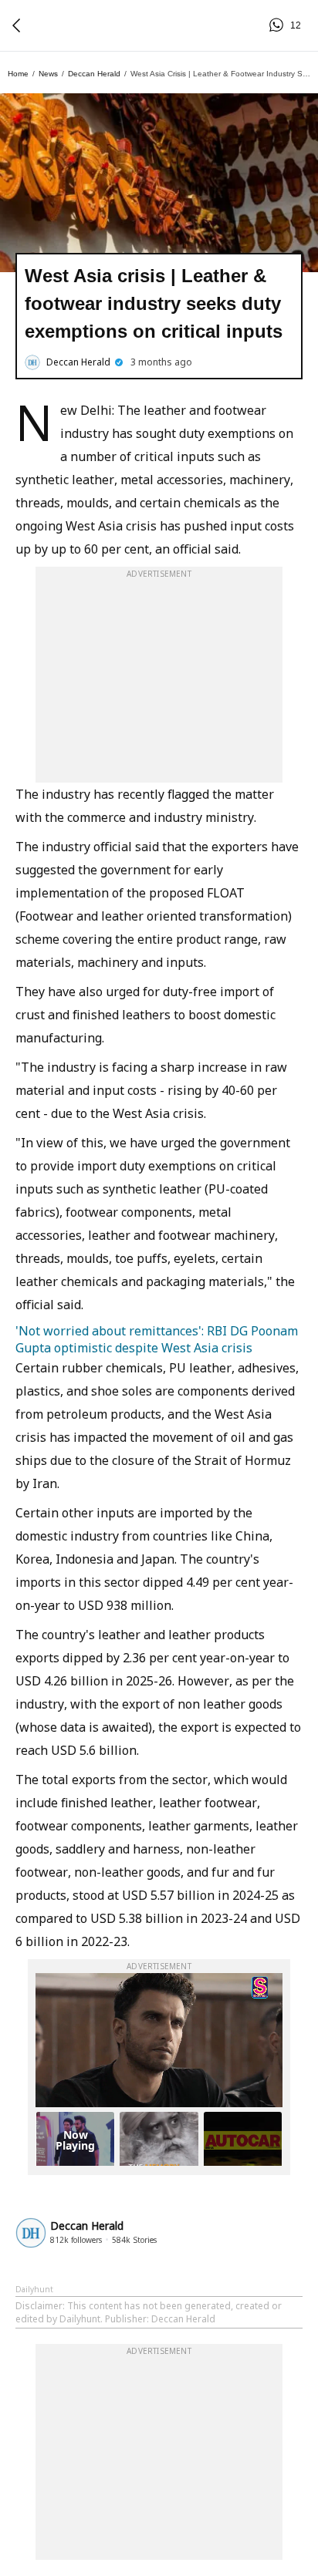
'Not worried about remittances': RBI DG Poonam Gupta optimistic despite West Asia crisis (157, 1339)
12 (279, 25)
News (48, 74)
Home (18, 74)
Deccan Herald (94, 74)
